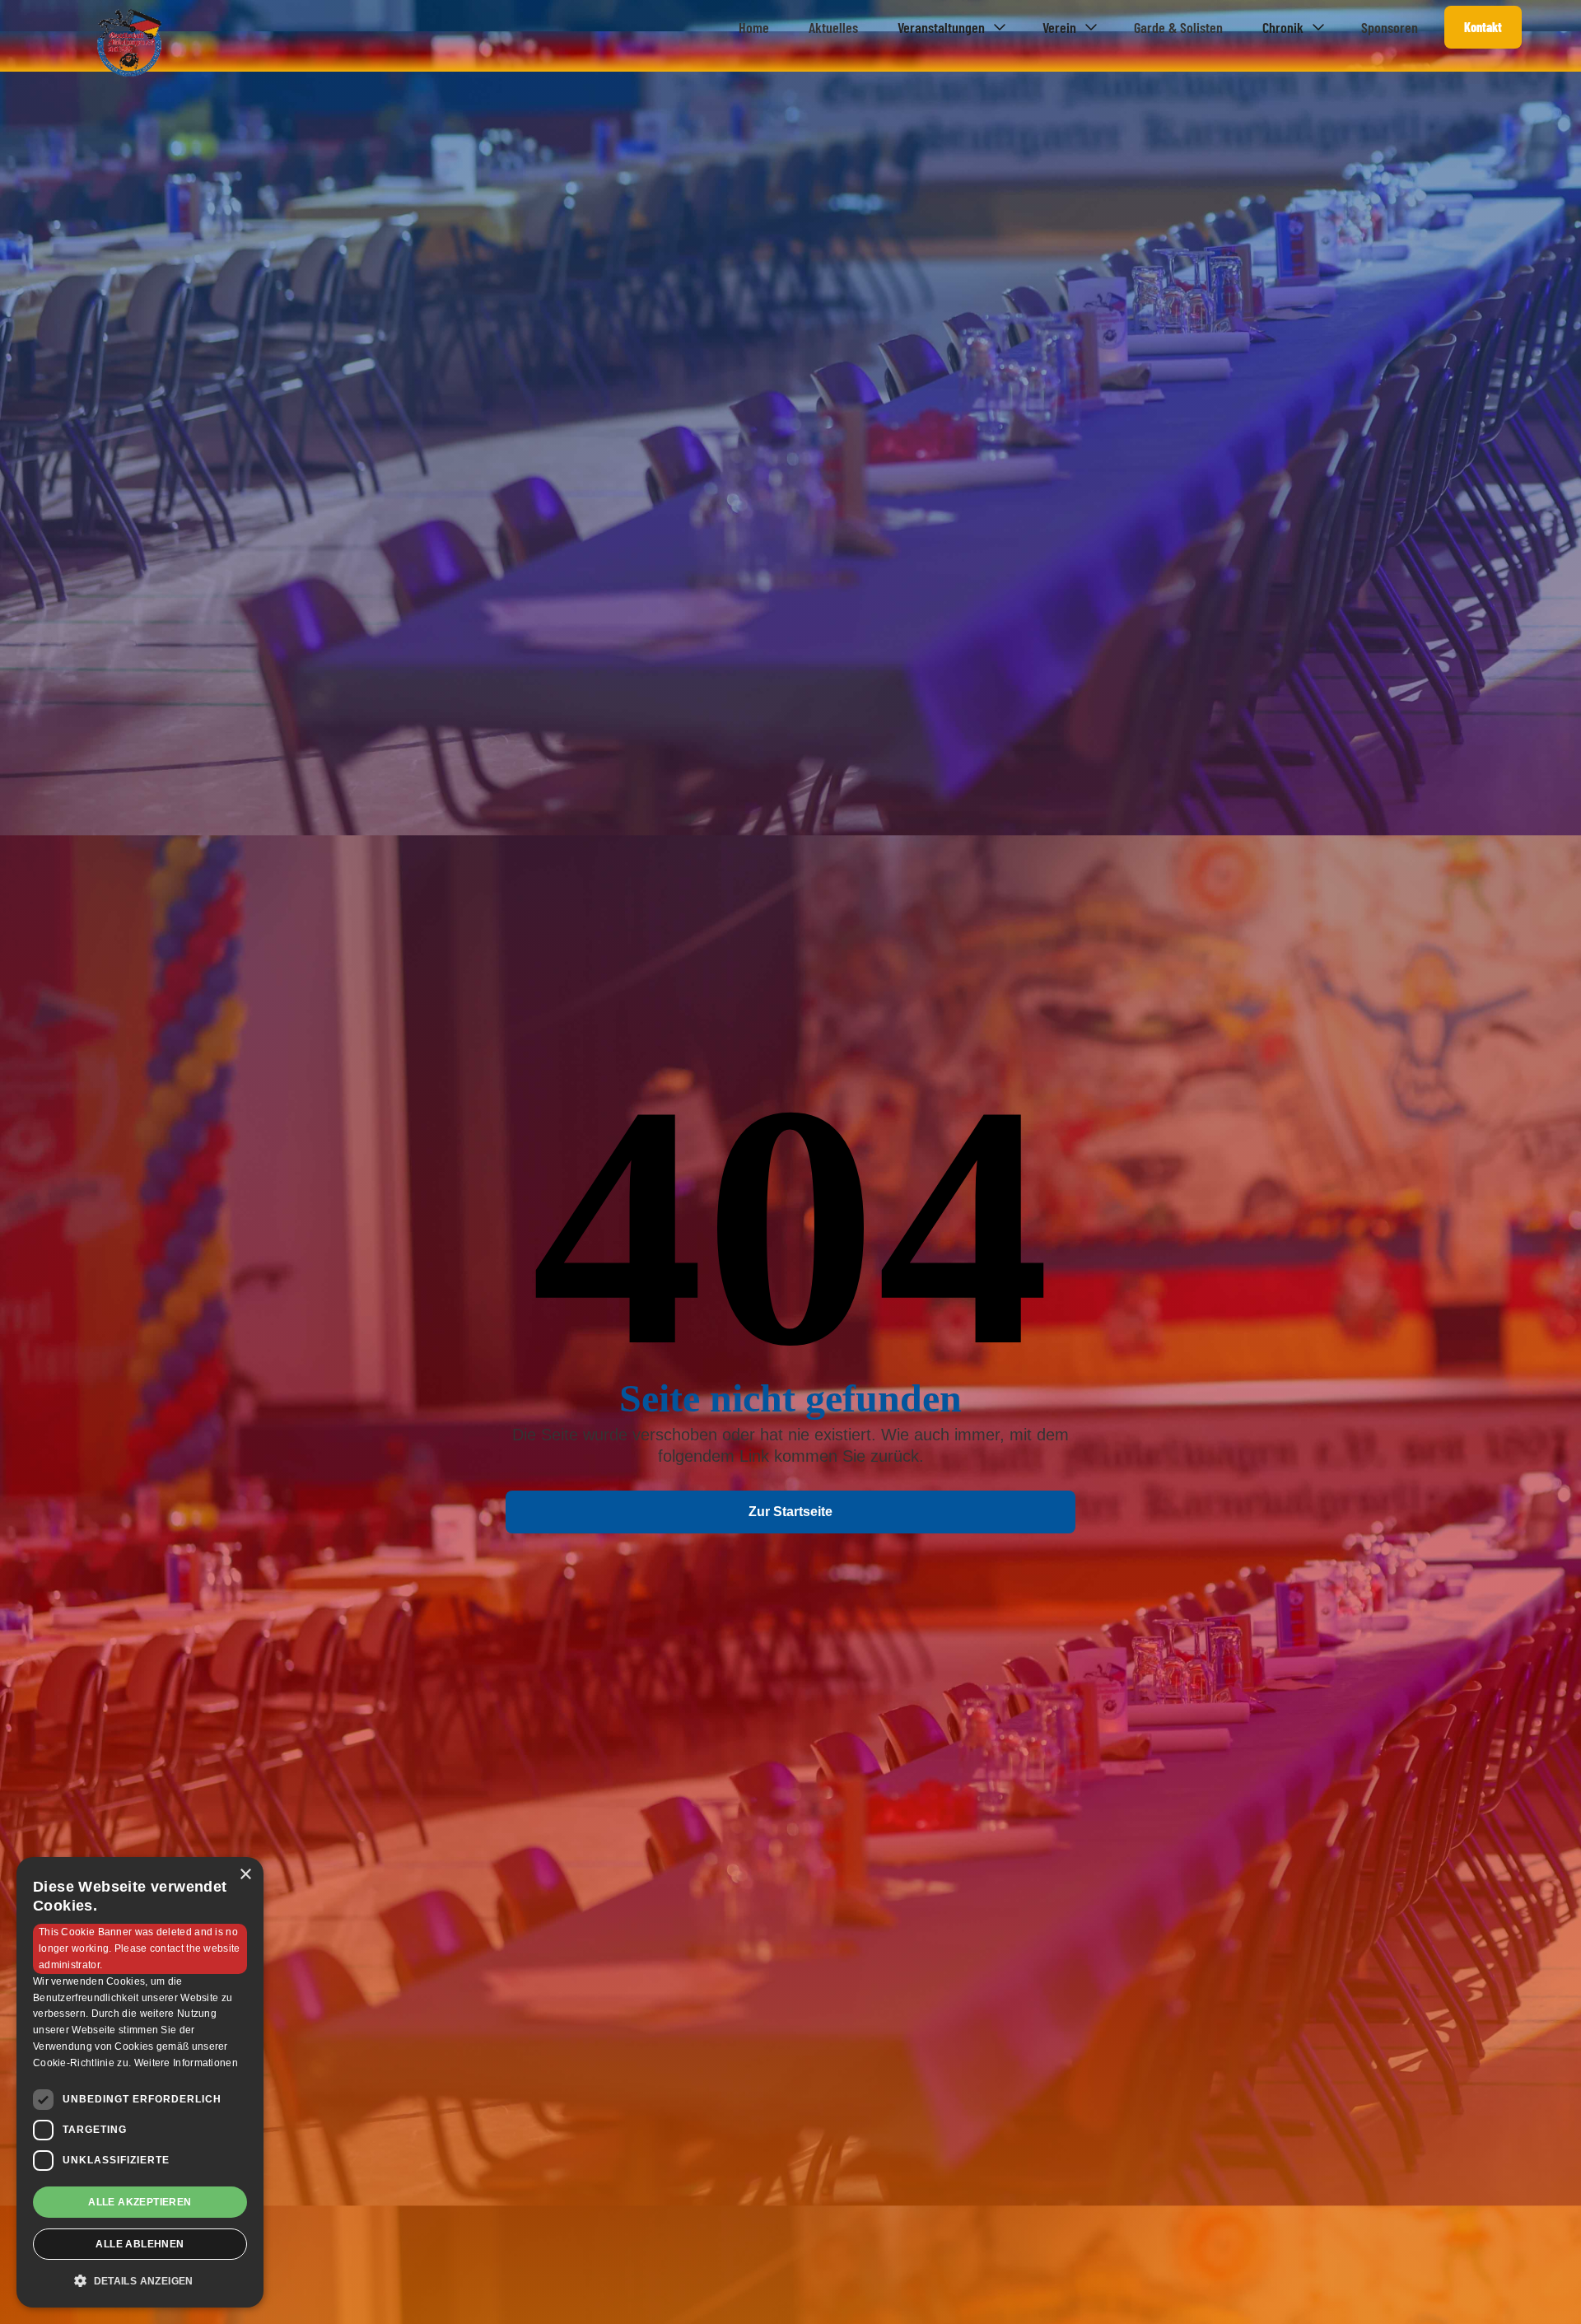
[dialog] (140, 2082)
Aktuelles (833, 27)
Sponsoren (1390, 27)
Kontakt (1483, 27)
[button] (950, 27)
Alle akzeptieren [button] (140, 2202)
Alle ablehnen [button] (140, 2244)
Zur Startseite (790, 1512)
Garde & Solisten (1178, 27)
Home (754, 27)
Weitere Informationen (186, 2063)
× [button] (245, 1875)
